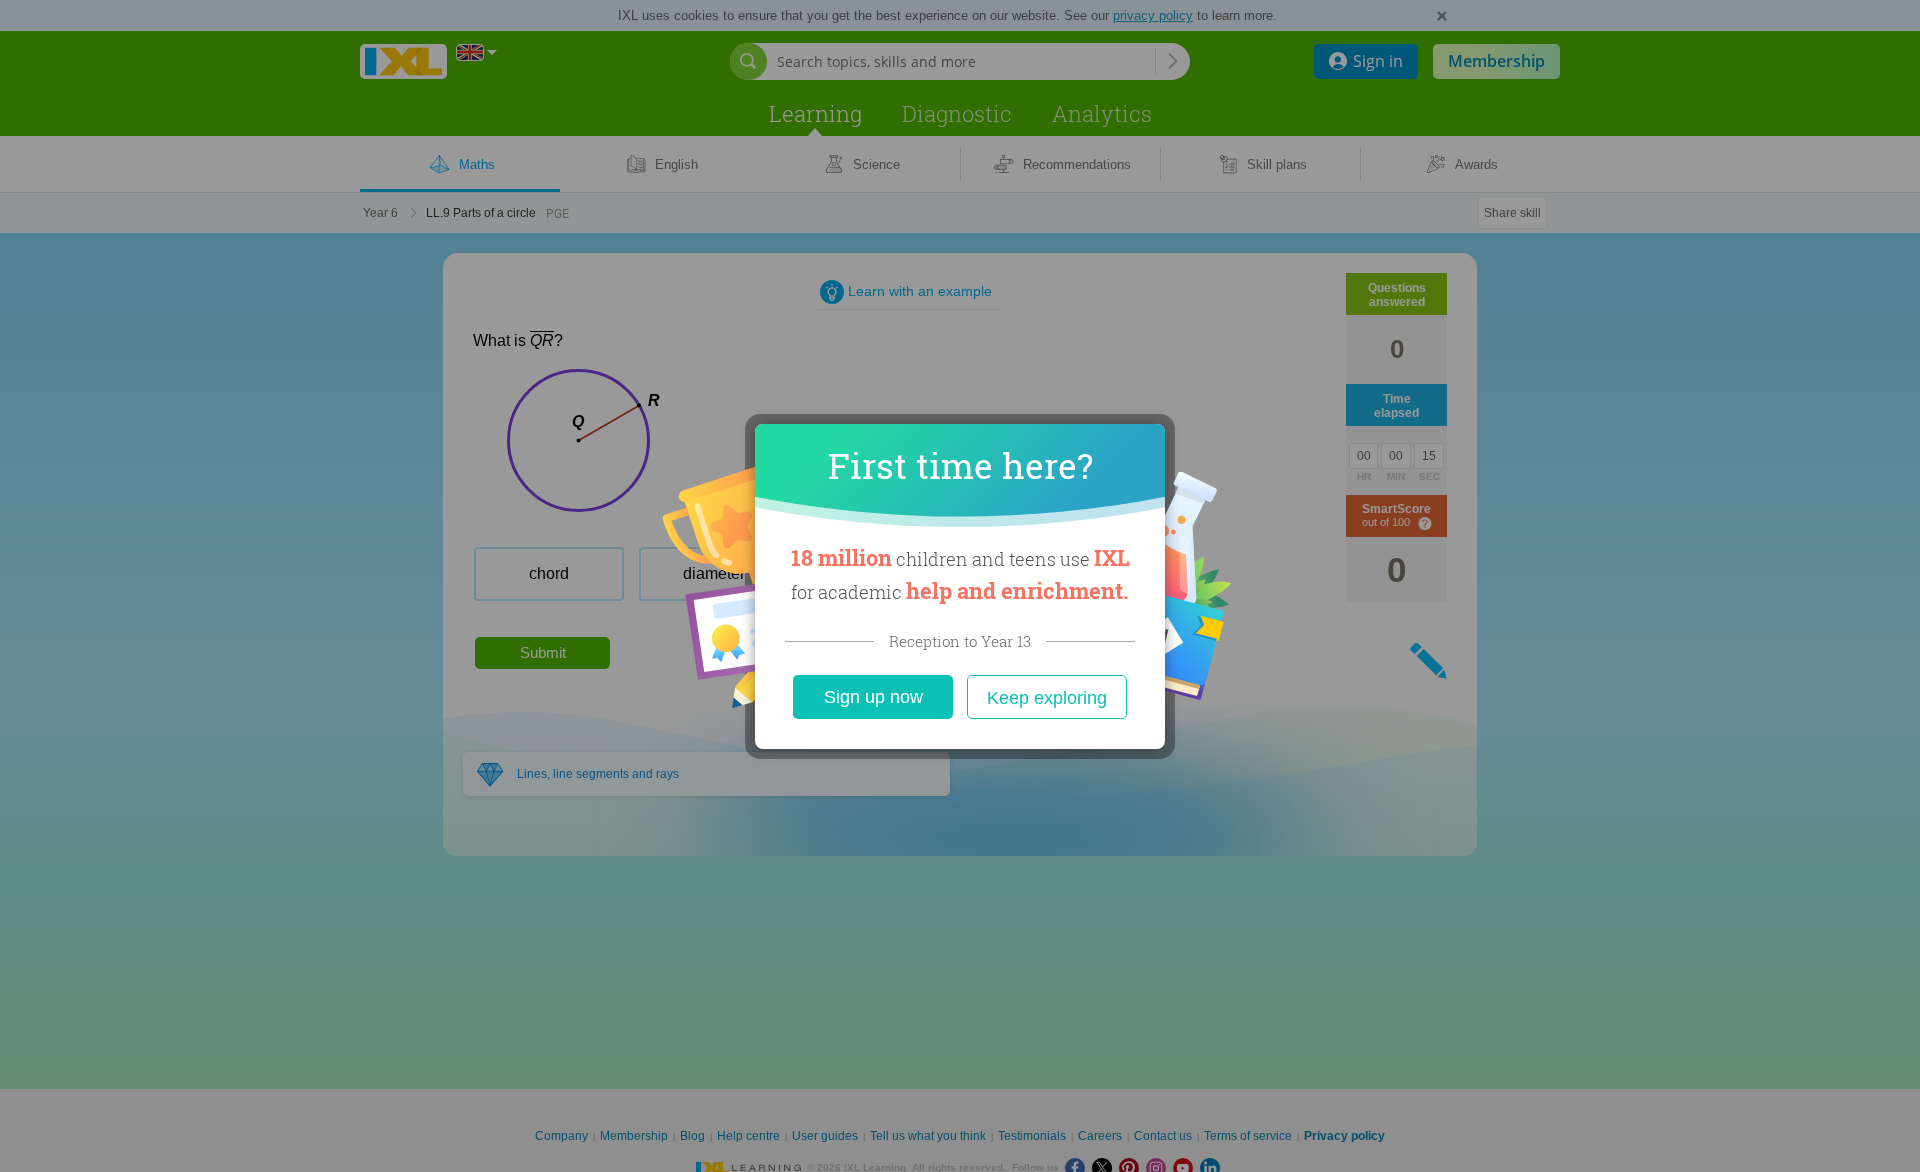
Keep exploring (1047, 698)
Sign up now (873, 697)
